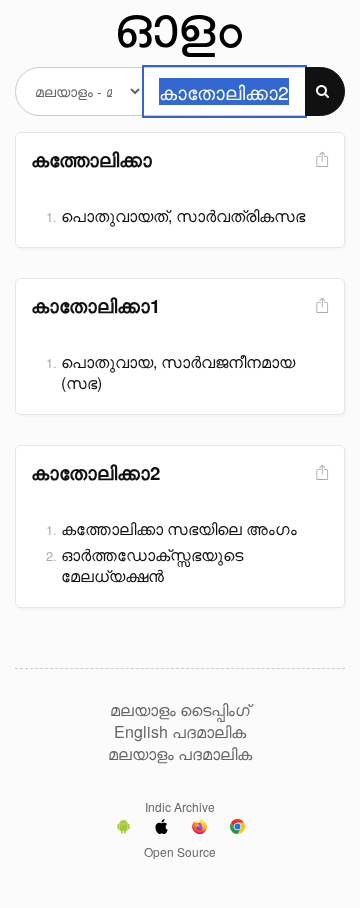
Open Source (180, 851)
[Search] (325, 91)
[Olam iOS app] (161, 829)
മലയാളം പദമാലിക (180, 754)
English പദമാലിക (180, 732)
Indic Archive (180, 806)
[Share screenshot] (320, 160)
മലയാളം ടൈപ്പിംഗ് (180, 710)
